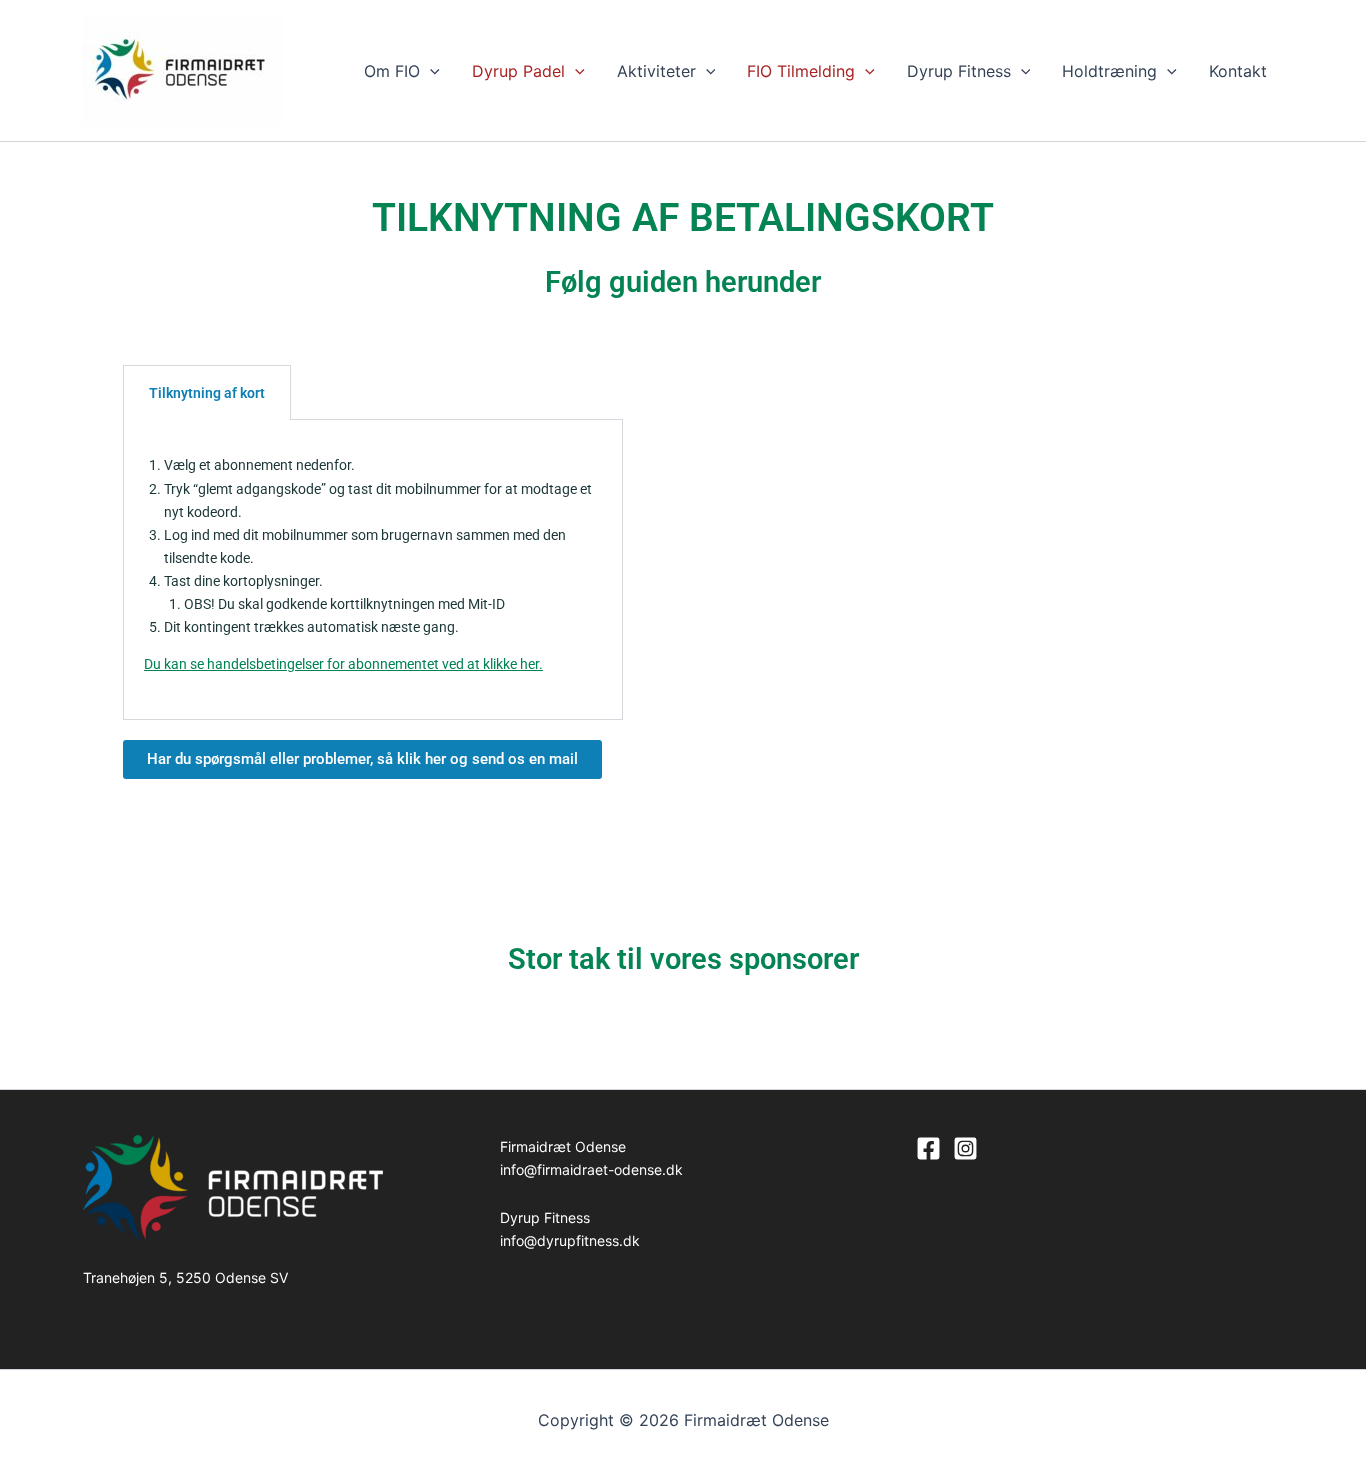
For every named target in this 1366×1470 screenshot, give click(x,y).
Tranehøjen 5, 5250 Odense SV (185, 1277)
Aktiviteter (656, 71)
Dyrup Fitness (959, 71)
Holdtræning (1109, 71)
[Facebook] (928, 1148)
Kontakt (1238, 71)
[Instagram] (965, 1148)
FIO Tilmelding (801, 71)
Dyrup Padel (518, 71)
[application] (430, 71)
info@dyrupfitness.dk (570, 1240)
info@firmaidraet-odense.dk (591, 1169)
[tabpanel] (373, 569)
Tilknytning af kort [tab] (207, 393)
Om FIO (392, 71)
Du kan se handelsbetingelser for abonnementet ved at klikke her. (343, 664)
